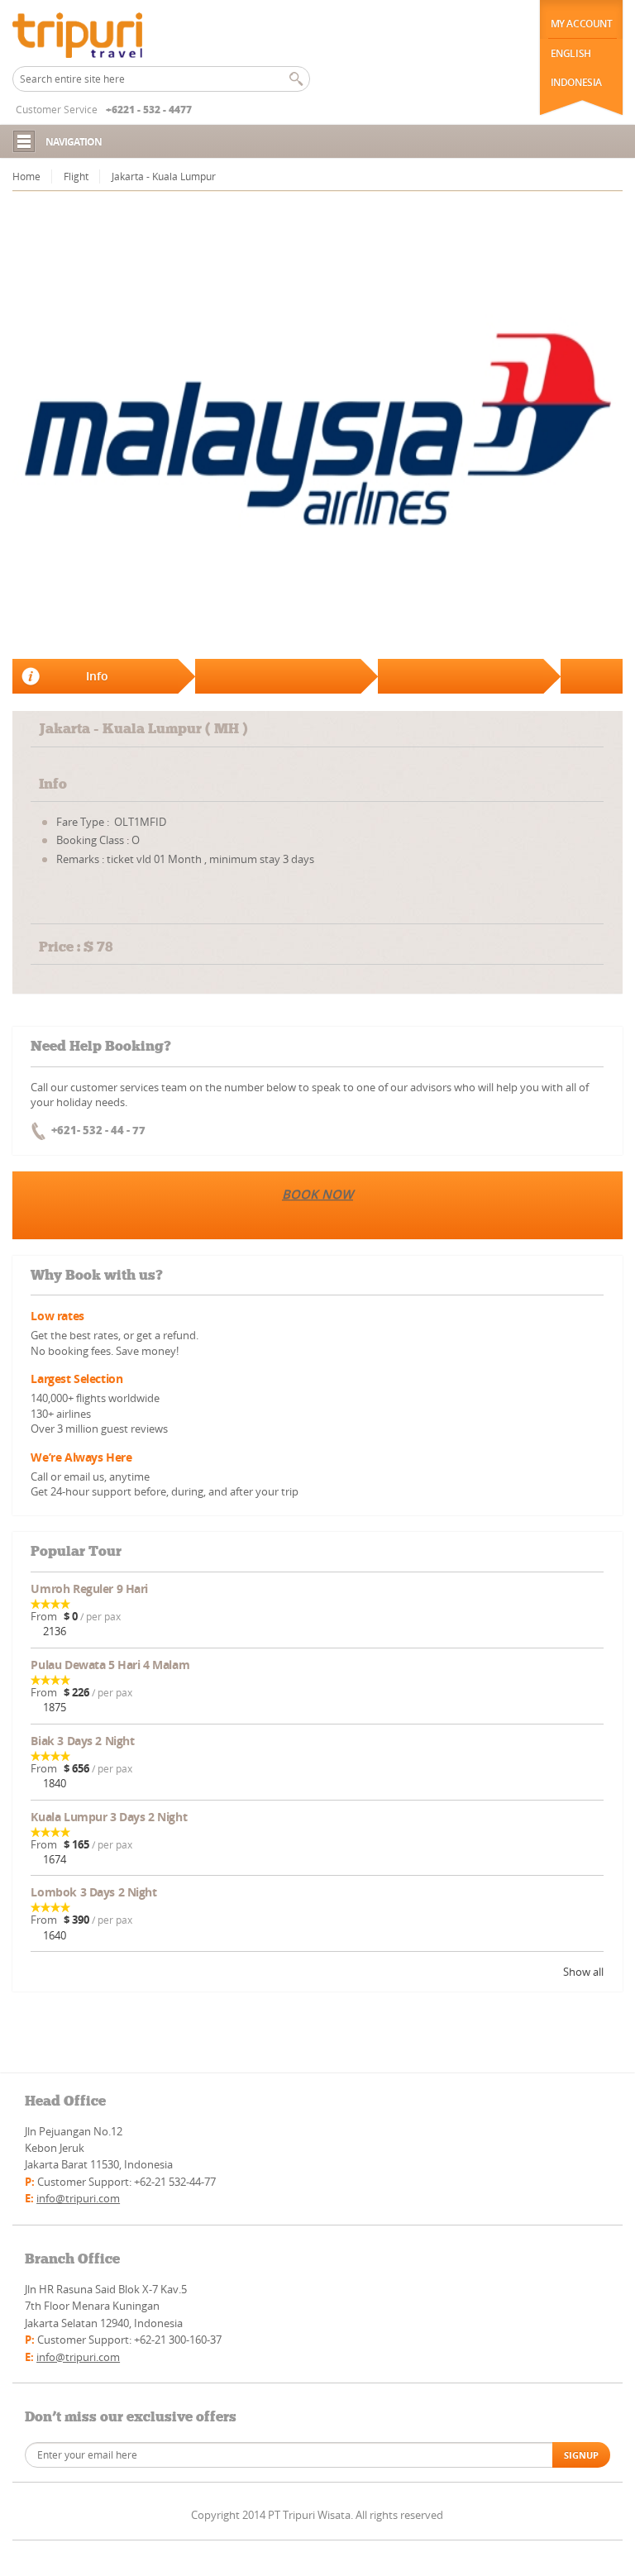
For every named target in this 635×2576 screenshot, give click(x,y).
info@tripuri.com (78, 2198)
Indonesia (576, 82)
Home (26, 177)
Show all (583, 1972)
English (571, 53)
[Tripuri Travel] (95, 33)
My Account (582, 24)
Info (97, 676)
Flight (76, 177)
